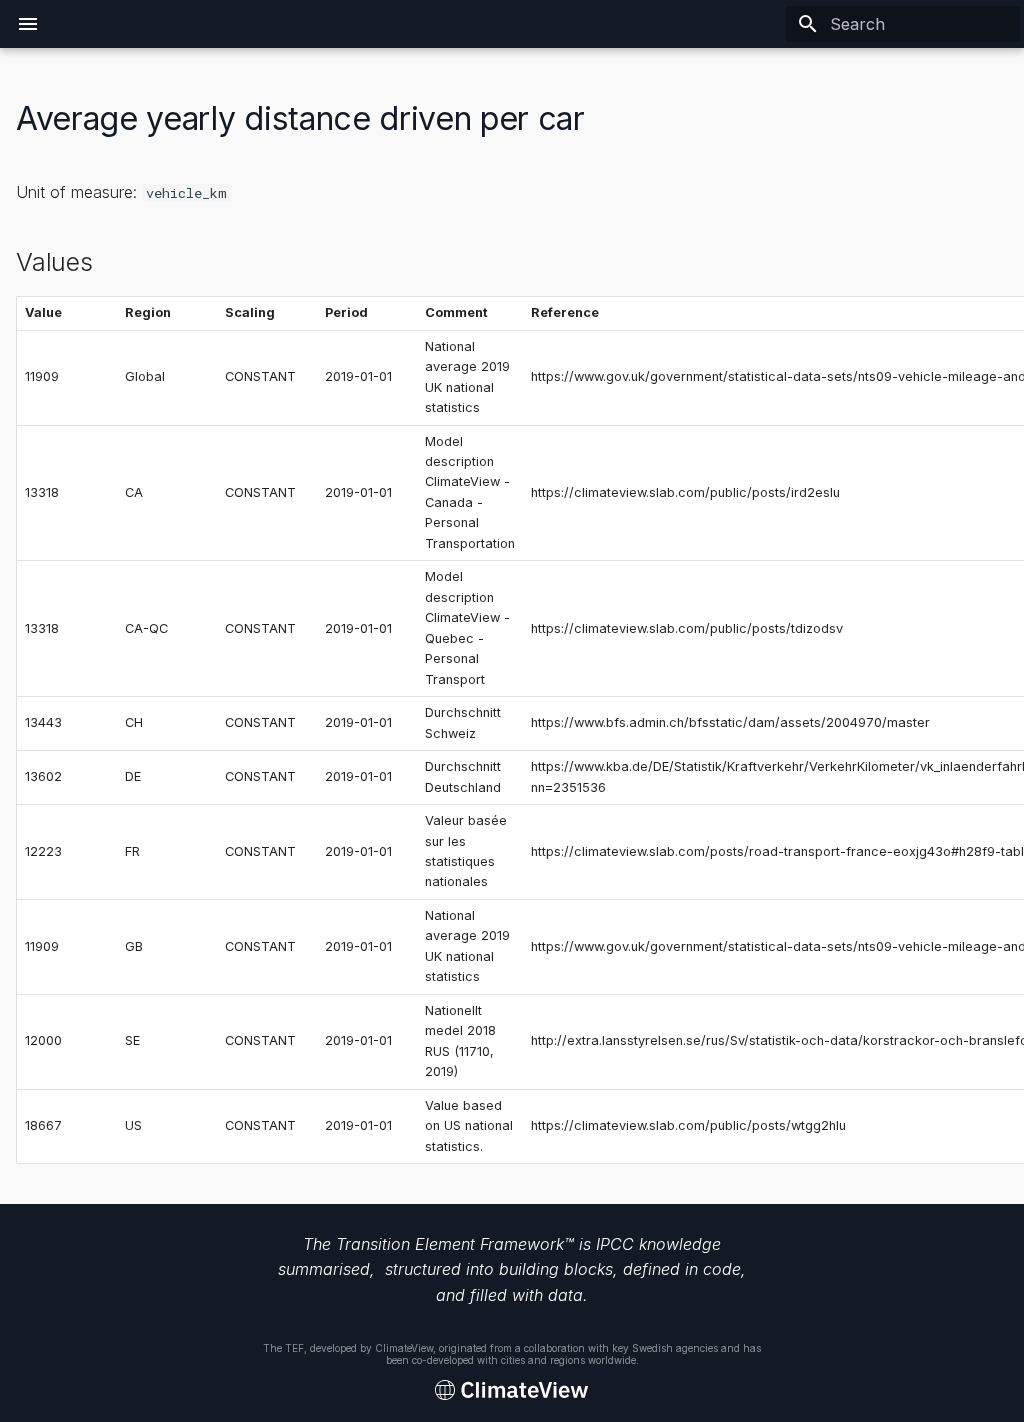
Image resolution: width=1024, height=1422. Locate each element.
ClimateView (404, 1348)
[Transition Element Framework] (512, 1391)
